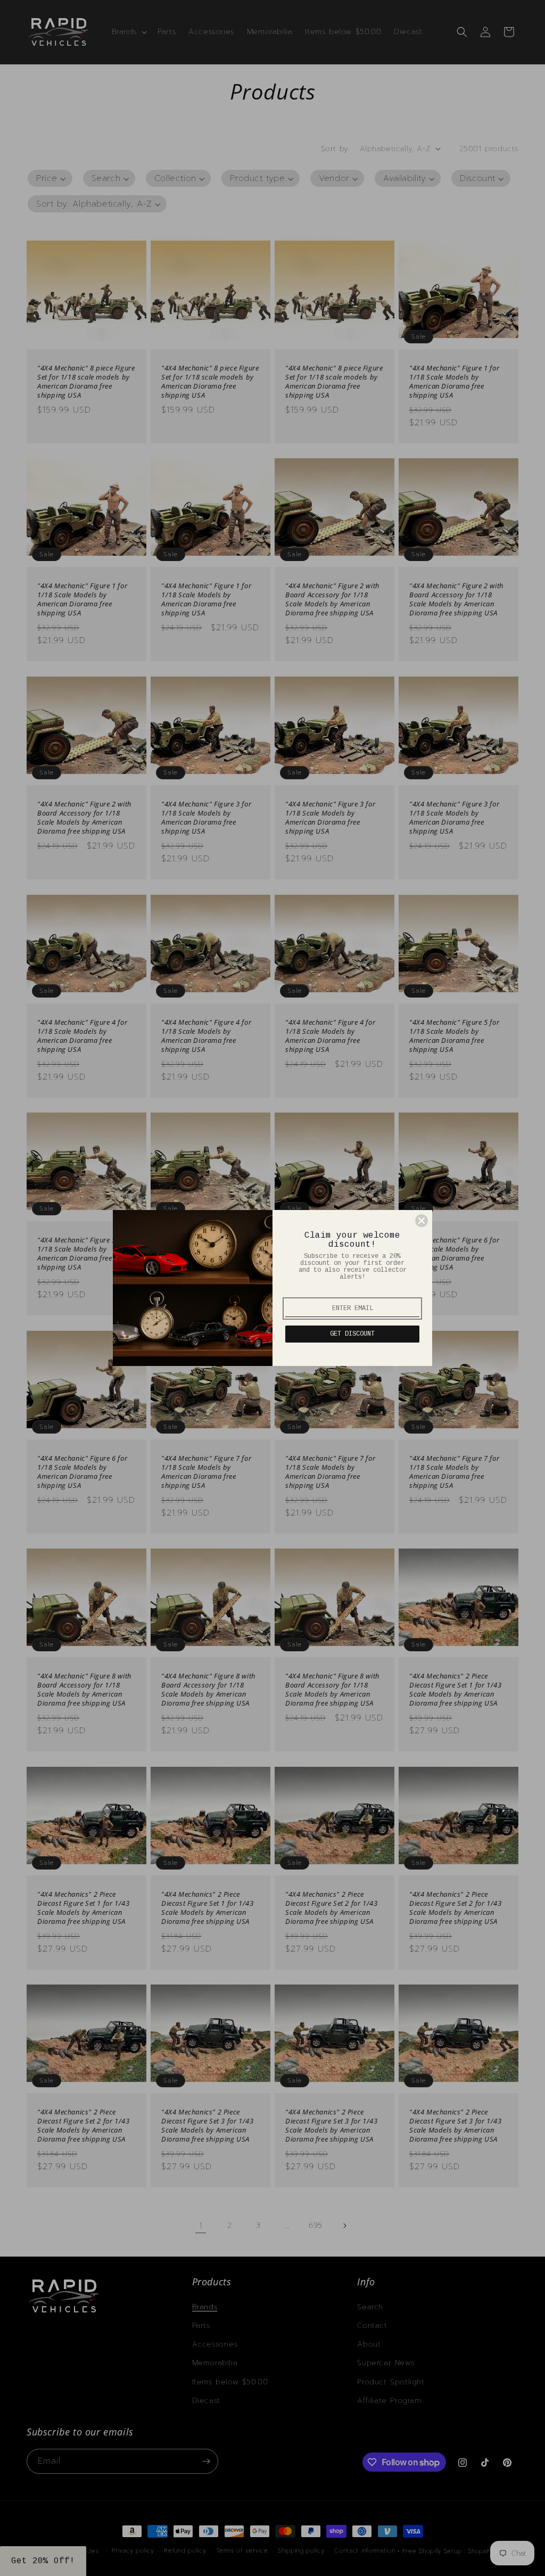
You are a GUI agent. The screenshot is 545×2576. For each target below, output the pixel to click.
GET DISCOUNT (352, 1334)
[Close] (422, 1221)
